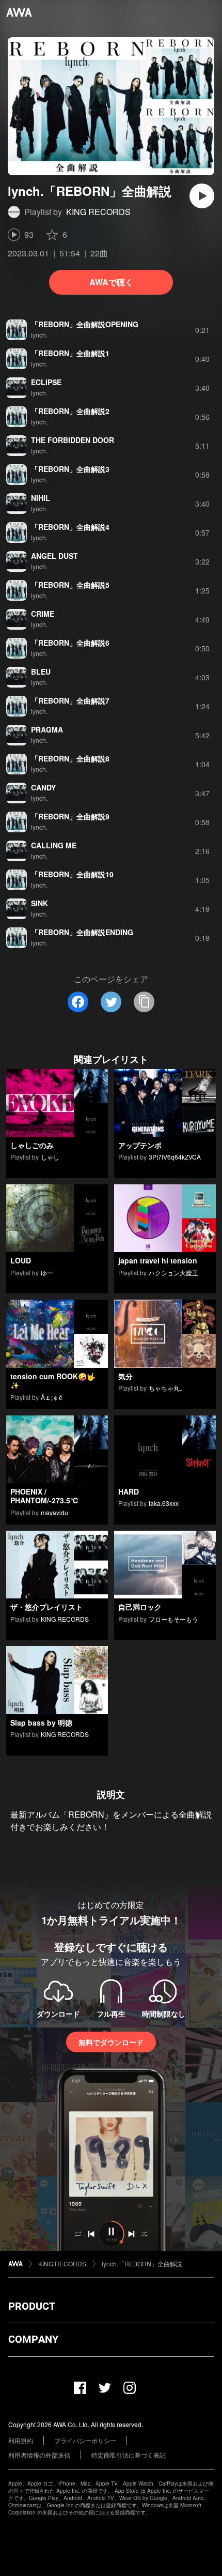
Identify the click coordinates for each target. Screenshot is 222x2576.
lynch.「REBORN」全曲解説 (142, 2263)
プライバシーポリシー (85, 2440)
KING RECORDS (98, 212)
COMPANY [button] (33, 2339)
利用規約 (21, 2440)
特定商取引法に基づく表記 (129, 2455)
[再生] (202, 196)
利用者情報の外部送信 (39, 2455)
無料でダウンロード (111, 2042)
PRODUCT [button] (32, 2306)
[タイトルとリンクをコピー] (144, 1002)
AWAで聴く (111, 282)
